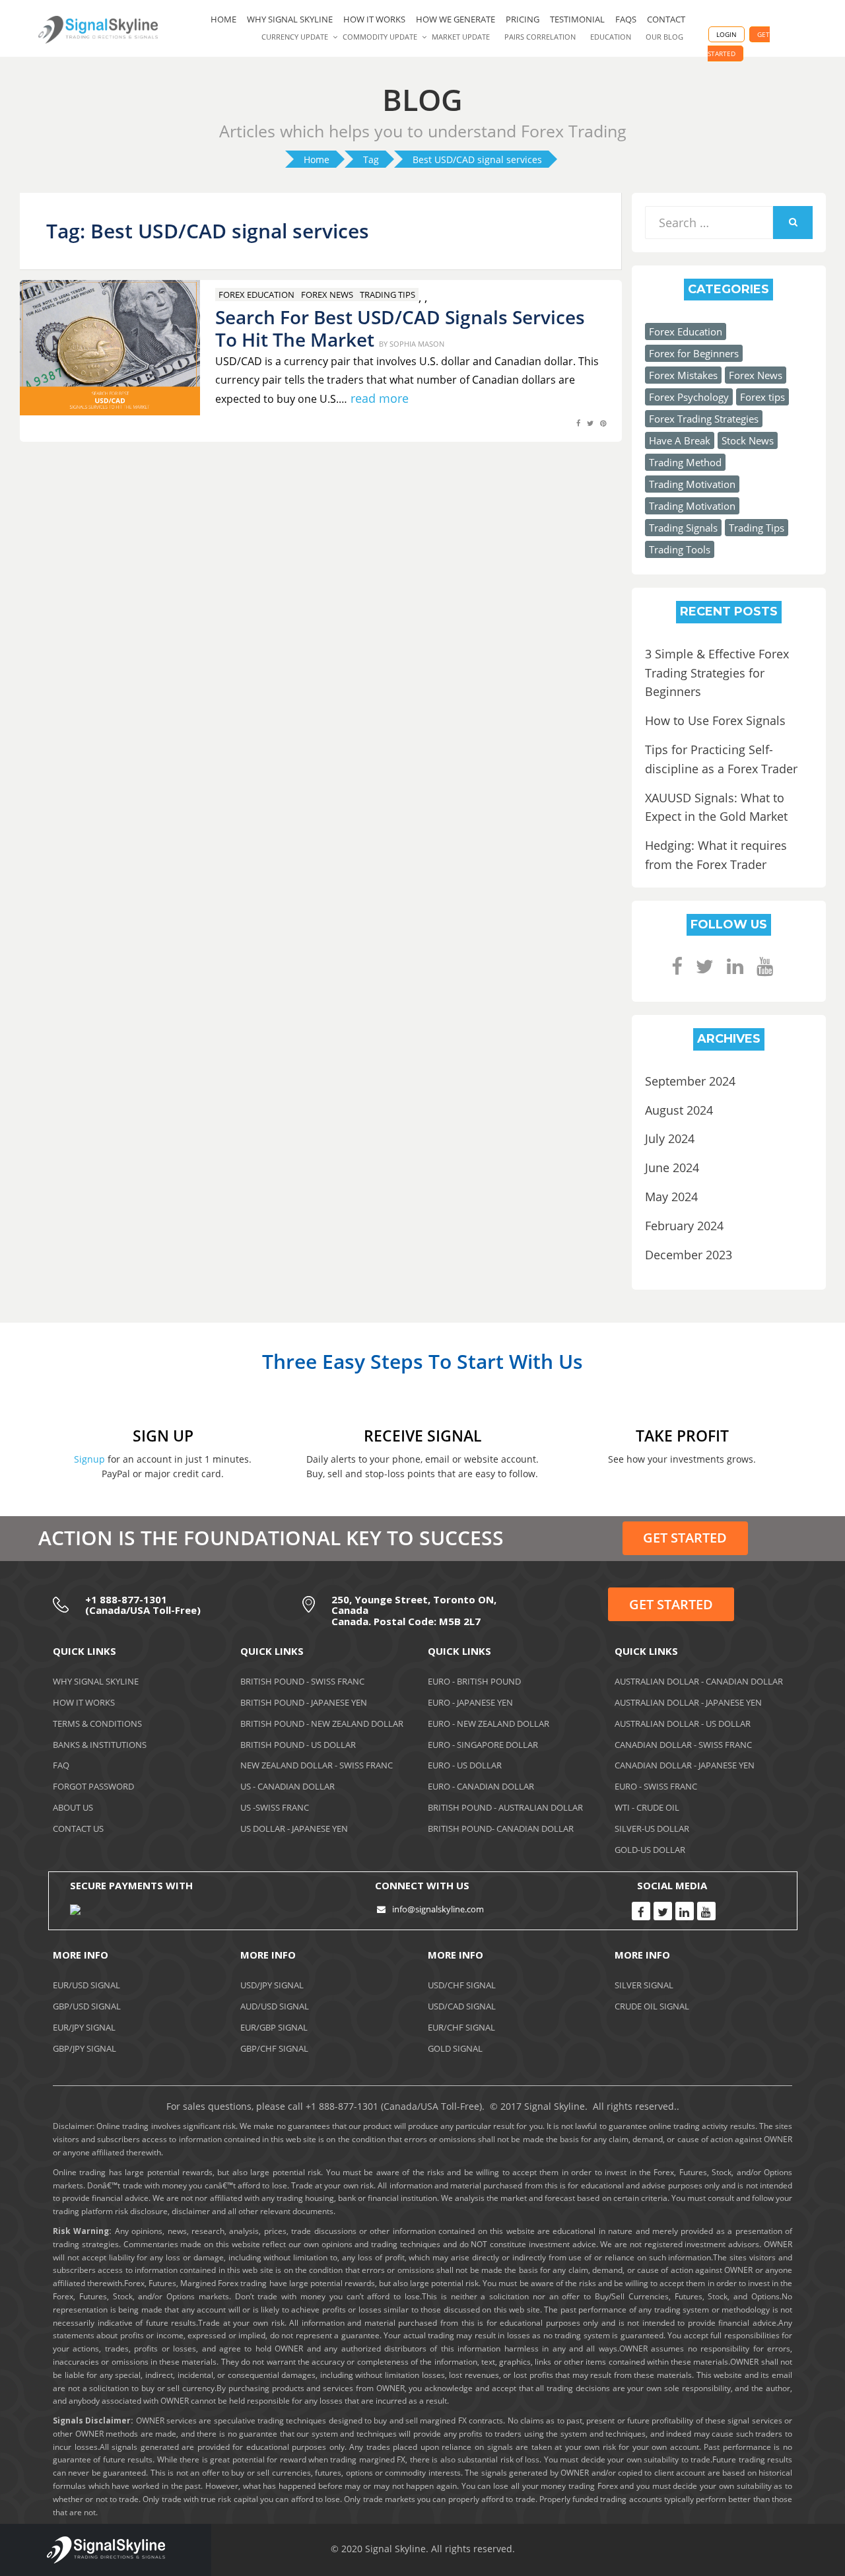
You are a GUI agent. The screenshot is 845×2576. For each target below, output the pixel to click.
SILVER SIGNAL (644, 1985)
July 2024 (670, 1138)
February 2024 (684, 1226)
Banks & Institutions (100, 1745)
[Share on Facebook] (578, 430)
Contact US (78, 1828)
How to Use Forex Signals (715, 720)
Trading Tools (680, 549)
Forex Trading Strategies (704, 419)
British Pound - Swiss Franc (302, 1681)
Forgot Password (93, 1786)
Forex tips (762, 397)
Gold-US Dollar (650, 1850)
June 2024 (672, 1167)
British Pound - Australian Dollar (505, 1807)
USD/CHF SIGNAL (462, 1985)
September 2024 (690, 1081)
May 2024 (671, 1197)
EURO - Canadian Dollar (481, 1786)
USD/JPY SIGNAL (272, 1985)
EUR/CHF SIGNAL (461, 2027)
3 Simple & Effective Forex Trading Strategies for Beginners (717, 673)
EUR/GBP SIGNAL (274, 2027)
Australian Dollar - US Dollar (683, 1723)
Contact (666, 19)
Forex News (327, 295)
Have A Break (680, 440)
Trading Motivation (692, 484)
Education (611, 37)
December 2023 (689, 1255)
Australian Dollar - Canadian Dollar (699, 1681)
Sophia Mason (417, 344)
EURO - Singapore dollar (483, 1745)
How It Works (84, 1702)
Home (223, 19)
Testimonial (577, 19)
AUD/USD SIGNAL (275, 2006)
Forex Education (256, 295)
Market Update (461, 37)
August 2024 (679, 1110)
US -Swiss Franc (275, 1807)
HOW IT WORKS (374, 19)
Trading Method (685, 462)
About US (73, 1807)
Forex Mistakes (683, 375)
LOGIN (727, 34)
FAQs (626, 19)
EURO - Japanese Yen (470, 1702)
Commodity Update (380, 37)
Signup (89, 1459)
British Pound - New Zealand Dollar (322, 1723)
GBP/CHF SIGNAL (274, 2048)
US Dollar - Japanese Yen (294, 1828)
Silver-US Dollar (652, 1828)
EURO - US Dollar (465, 1765)
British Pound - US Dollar (298, 1745)
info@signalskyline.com (438, 1909)
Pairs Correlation (540, 37)
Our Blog (664, 37)
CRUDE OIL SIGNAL (652, 2006)
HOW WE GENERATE (456, 19)
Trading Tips (388, 295)
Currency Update (295, 37)
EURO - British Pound (474, 1681)
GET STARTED (685, 1538)
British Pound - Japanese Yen (304, 1702)
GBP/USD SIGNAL (87, 2006)
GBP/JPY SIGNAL (84, 2048)
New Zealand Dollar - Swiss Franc (317, 1765)
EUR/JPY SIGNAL (84, 2027)
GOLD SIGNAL (455, 2048)
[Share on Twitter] (590, 430)
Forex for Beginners (694, 353)
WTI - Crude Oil (647, 1807)
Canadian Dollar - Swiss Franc (683, 1745)
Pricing (523, 19)
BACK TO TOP (762, 2552)
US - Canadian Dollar (287, 1786)
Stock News (748, 440)
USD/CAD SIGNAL (462, 2006)
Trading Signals (683, 528)
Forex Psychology (689, 397)
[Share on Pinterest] (603, 430)
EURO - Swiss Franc (656, 1786)
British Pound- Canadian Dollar (501, 1828)
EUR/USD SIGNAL (86, 1985)
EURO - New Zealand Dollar (489, 1723)
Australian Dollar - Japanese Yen (688, 1702)
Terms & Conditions (97, 1723)
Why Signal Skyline (290, 19)
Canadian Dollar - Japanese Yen (685, 1765)
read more (380, 398)
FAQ (61, 1765)
